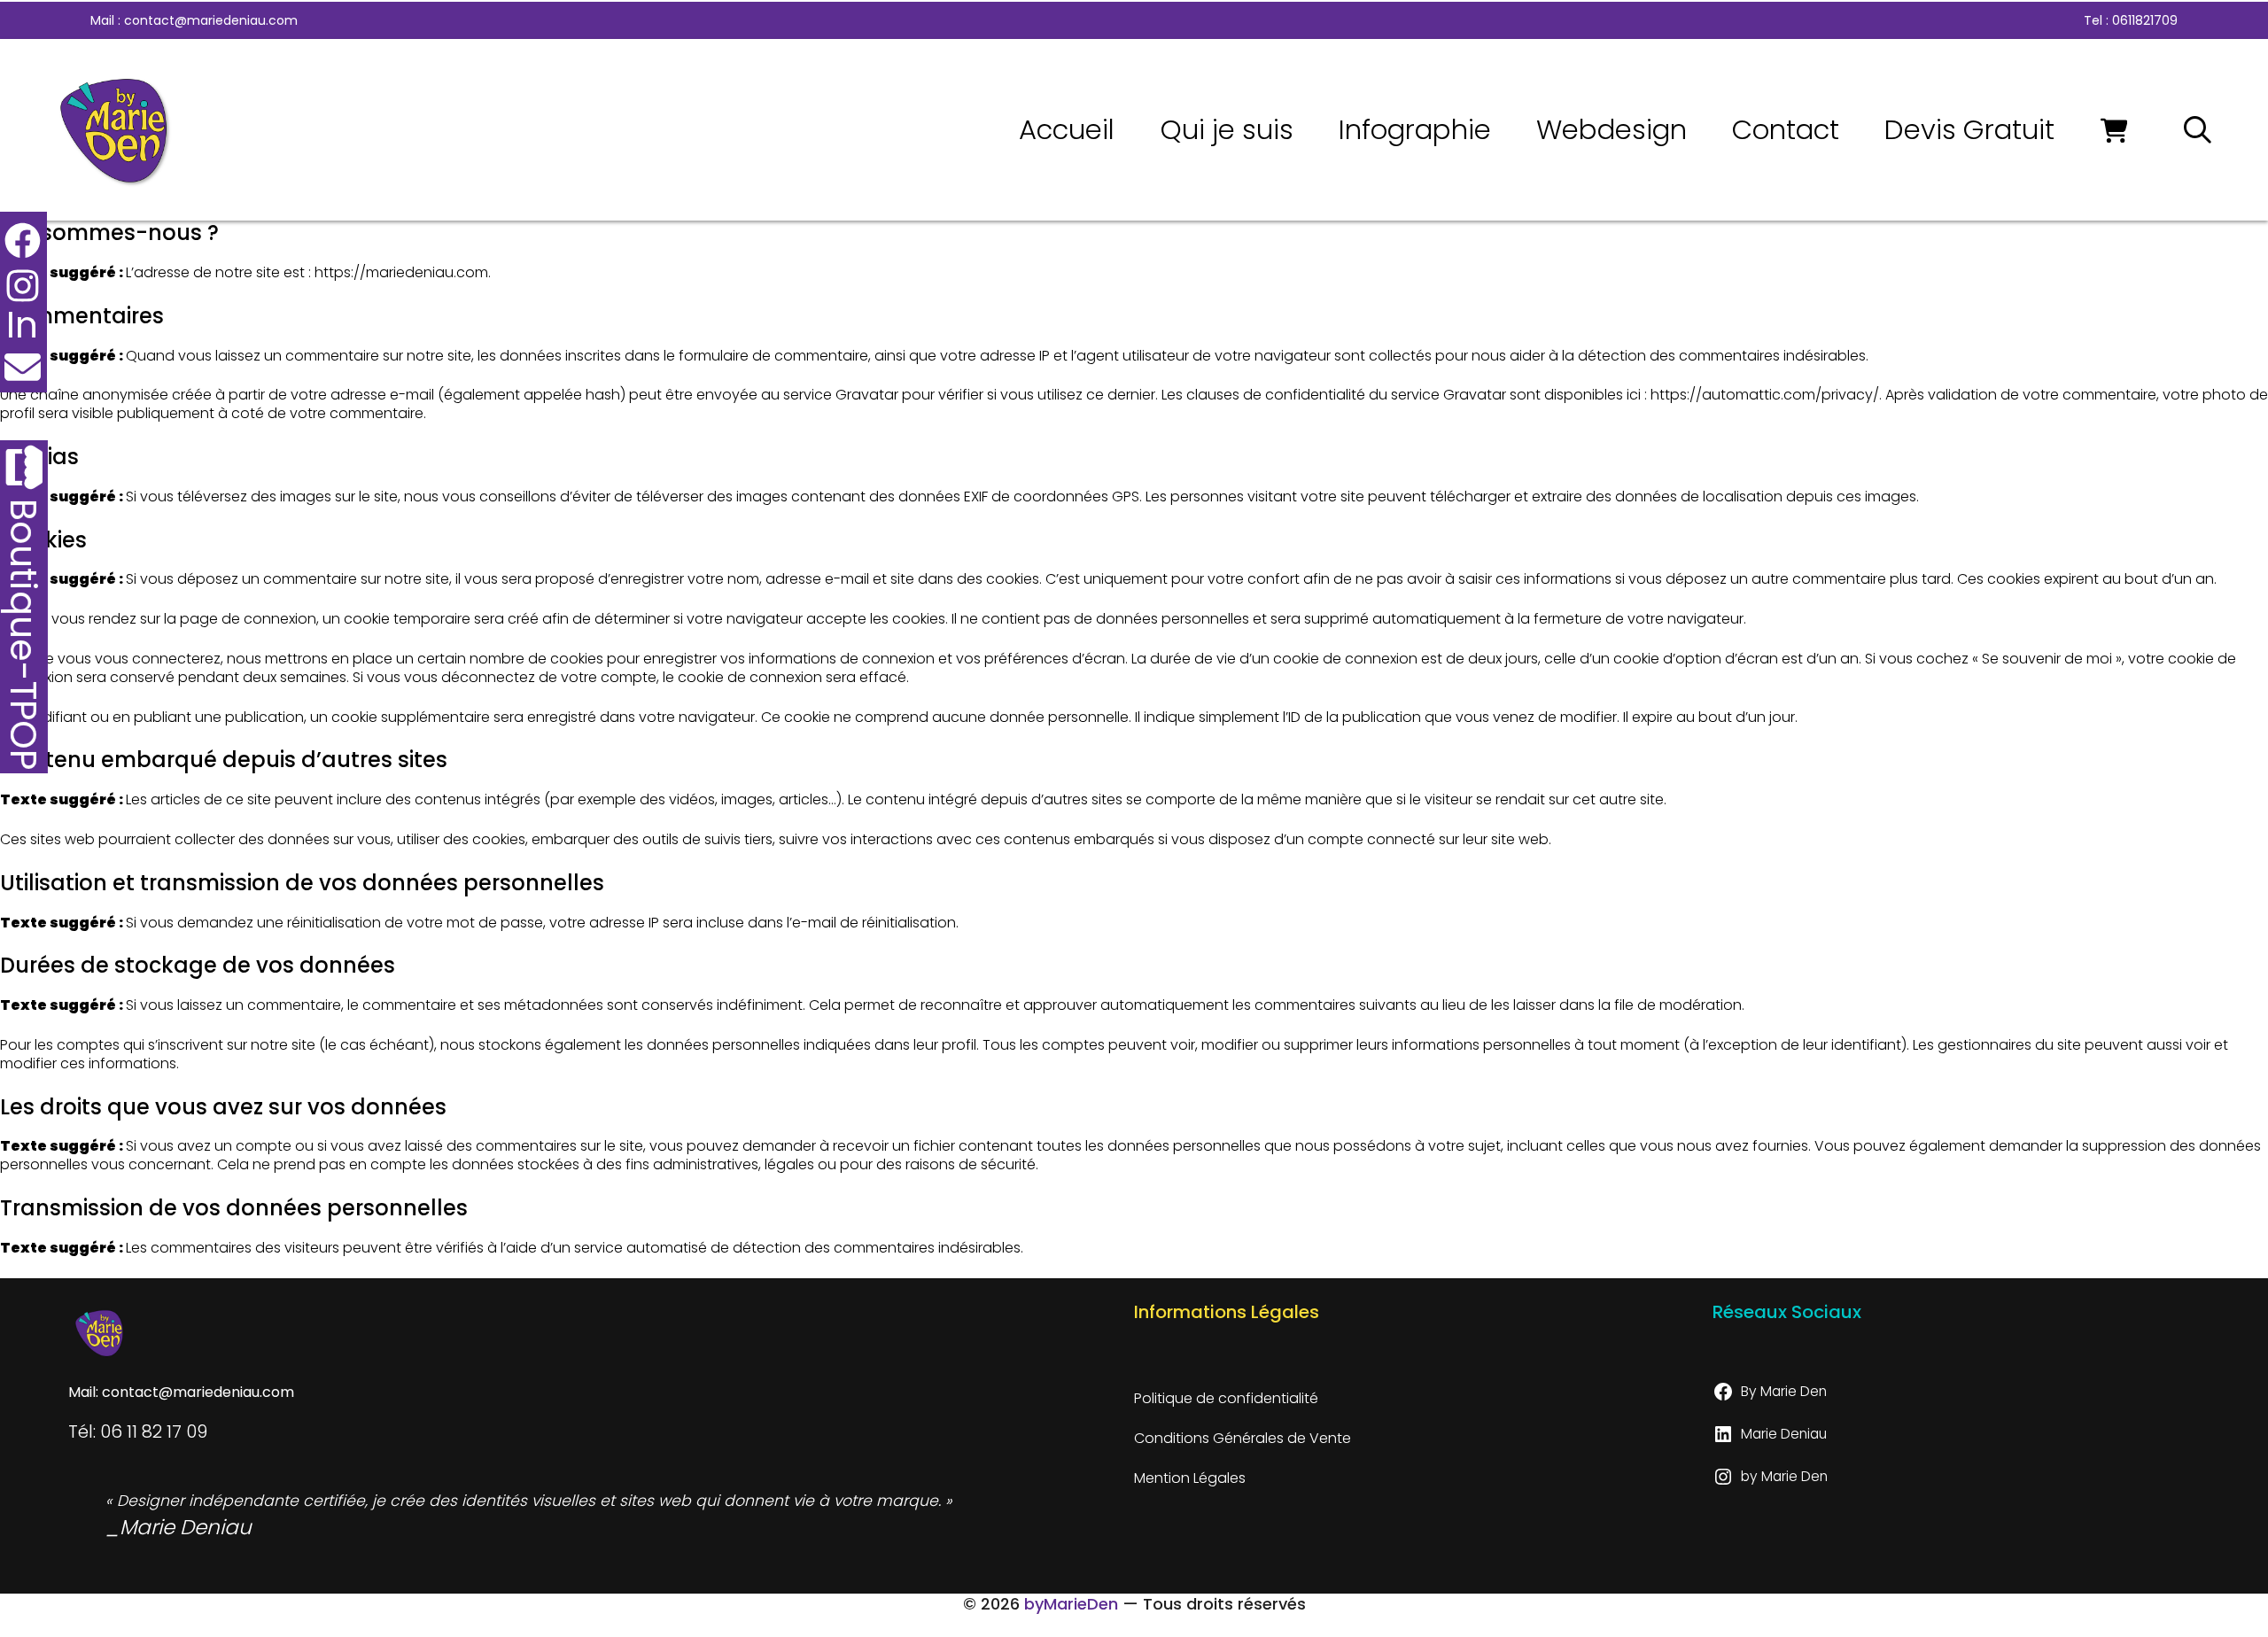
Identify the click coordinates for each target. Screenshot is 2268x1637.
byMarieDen (1071, 1604)
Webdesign (1612, 130)
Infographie (1415, 130)
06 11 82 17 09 (154, 1431)
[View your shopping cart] (2120, 130)
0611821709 (2145, 20)
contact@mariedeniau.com (211, 20)
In (22, 325)
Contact (1786, 130)
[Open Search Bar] (2198, 130)
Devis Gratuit (1969, 130)
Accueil (1067, 130)
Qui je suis (1227, 130)
